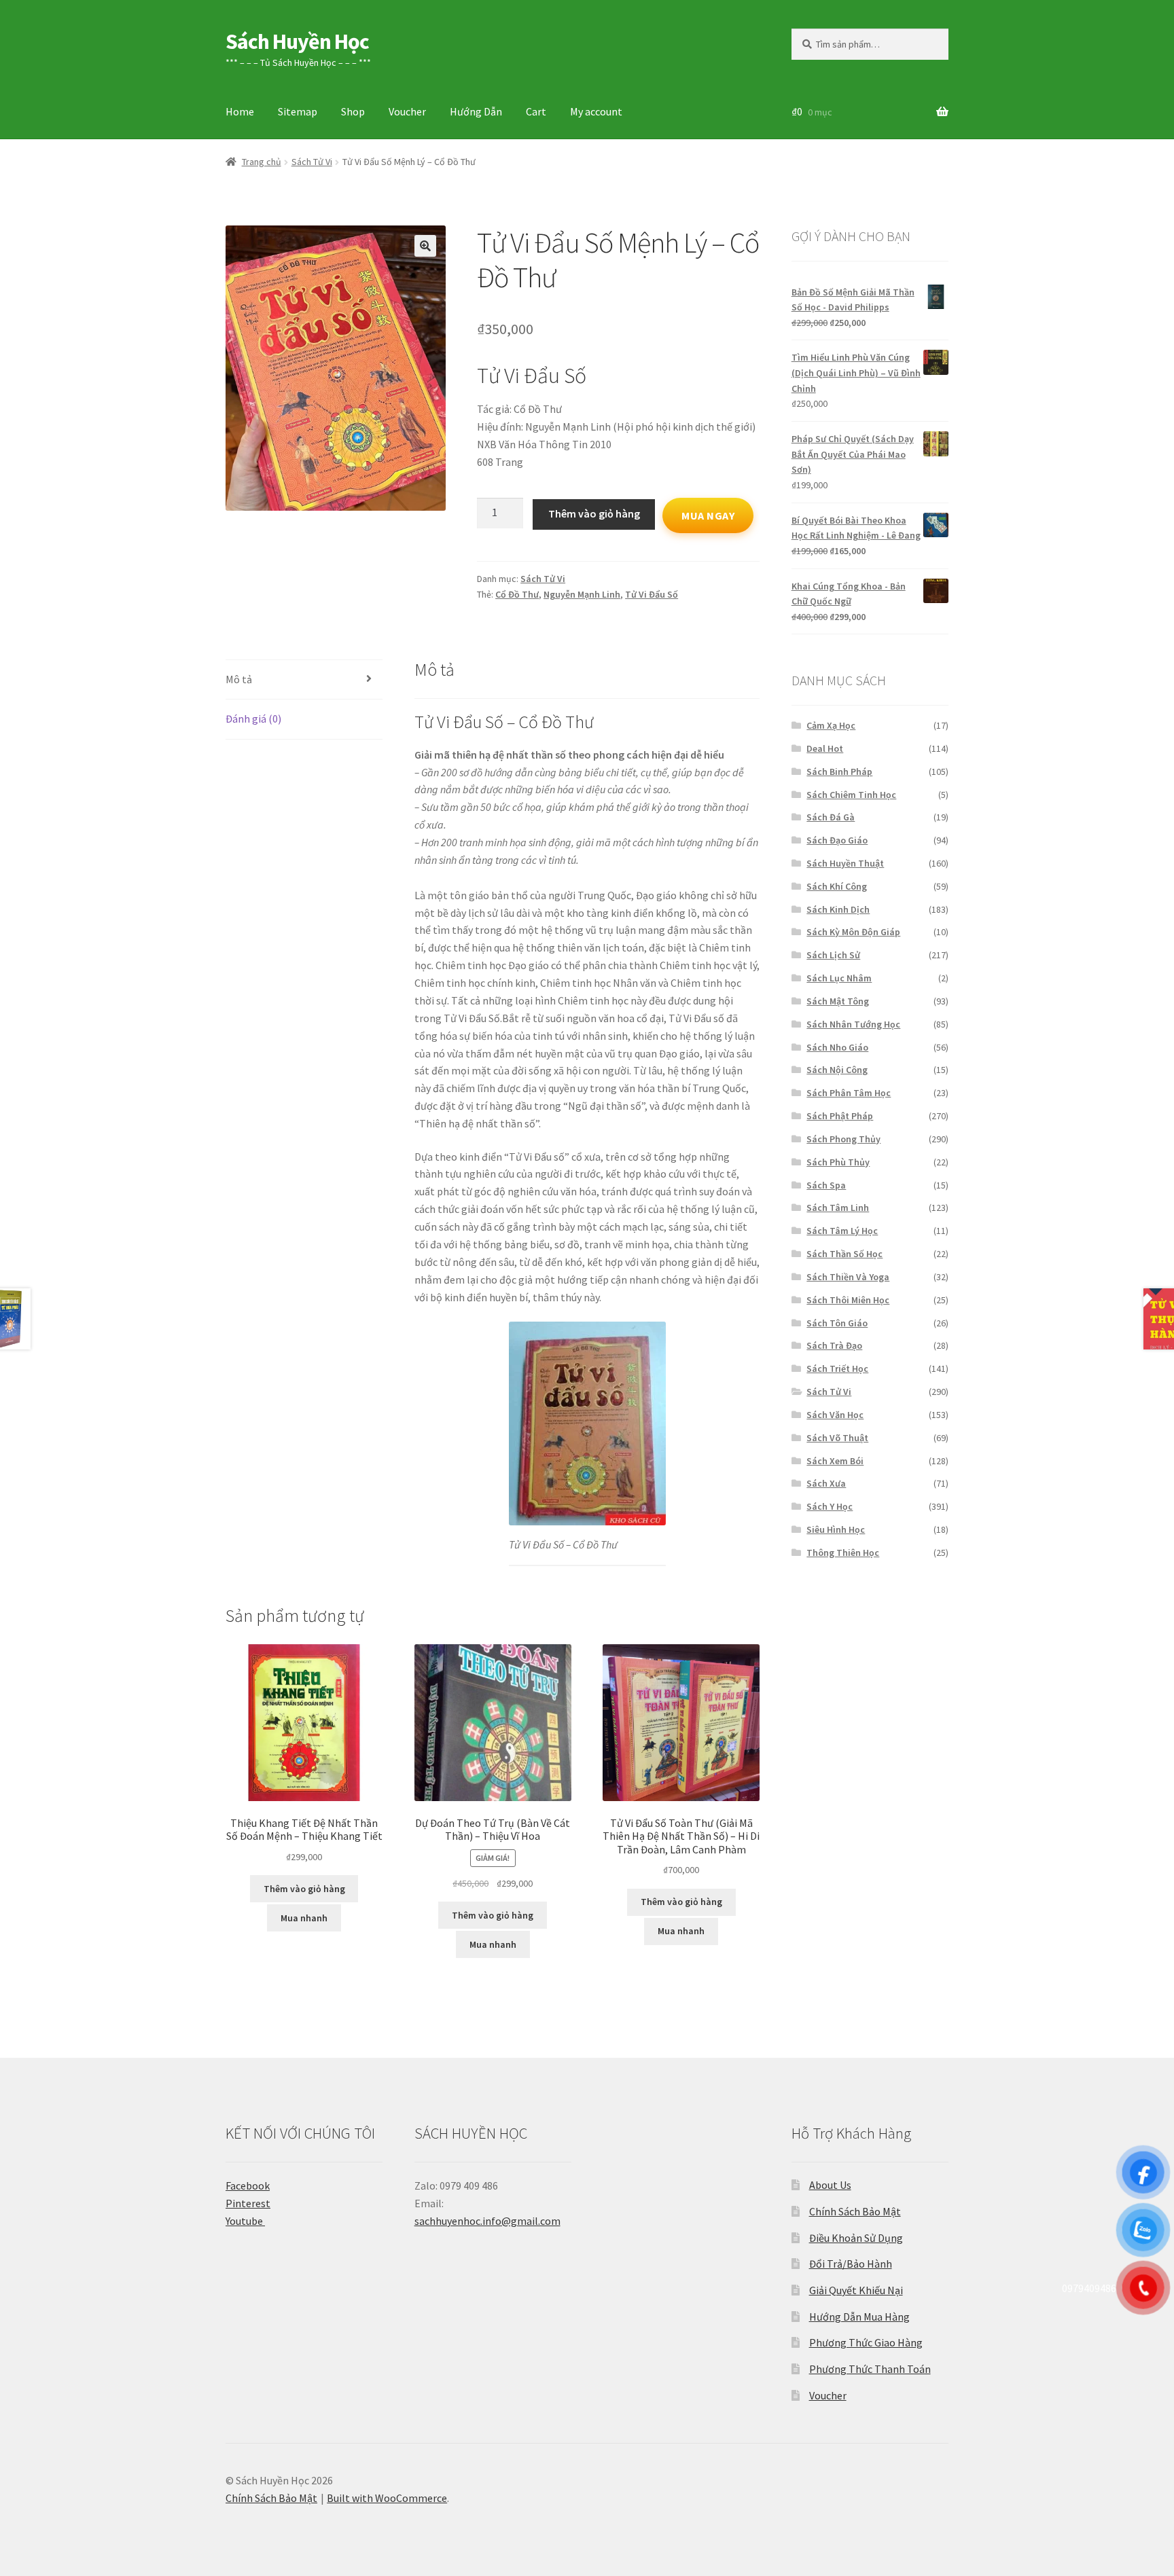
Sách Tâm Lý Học (842, 1231)
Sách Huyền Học (297, 41)
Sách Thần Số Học (844, 1254)
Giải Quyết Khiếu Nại (856, 2290)
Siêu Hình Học (836, 1529)
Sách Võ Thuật (837, 1438)
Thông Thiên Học (843, 1553)
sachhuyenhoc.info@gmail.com (487, 2221)
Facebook (248, 2185)
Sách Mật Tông (838, 1001)
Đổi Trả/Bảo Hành (851, 2264)
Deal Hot (825, 748)
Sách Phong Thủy (843, 1139)
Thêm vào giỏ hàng (594, 513)
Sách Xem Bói (835, 1461)
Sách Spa (826, 1185)
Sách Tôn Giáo (837, 1323)
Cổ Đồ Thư (517, 594)
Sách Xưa (826, 1483)
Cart (536, 111)
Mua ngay (708, 515)
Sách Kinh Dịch (838, 909)
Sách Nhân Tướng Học (853, 1024)
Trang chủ (262, 162)
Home (240, 111)
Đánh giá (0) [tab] (253, 719)
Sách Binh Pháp (839, 772)
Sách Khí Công (837, 886)
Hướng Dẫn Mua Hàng (859, 2317)
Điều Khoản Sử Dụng (856, 2238)
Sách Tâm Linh (838, 1208)
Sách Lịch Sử (833, 955)
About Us (830, 2185)
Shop (353, 111)
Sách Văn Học (835, 1415)
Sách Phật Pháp (840, 1116)
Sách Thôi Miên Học (848, 1300)
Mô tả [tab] (239, 679)
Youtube (245, 2221)
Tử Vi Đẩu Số (652, 594)
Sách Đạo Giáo (837, 840)
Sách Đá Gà (831, 817)
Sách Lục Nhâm (839, 978)
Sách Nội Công (837, 1070)
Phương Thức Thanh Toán (870, 2369)
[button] (425, 246)
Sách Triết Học (837, 1368)
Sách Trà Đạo (834, 1345)
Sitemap (298, 111)
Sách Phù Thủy (838, 1162)
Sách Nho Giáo (837, 1047)
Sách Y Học (830, 1506)
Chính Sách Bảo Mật (855, 2211)
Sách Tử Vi (312, 162)
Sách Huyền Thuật (845, 863)
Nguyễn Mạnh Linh (582, 594)
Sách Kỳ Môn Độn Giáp (853, 932)
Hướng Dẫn (476, 111)
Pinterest (248, 2203)
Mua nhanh (304, 1918)
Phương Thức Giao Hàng (866, 2342)
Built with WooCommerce (387, 2498)
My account (596, 111)
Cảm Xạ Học (831, 725)
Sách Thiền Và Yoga (848, 1277)
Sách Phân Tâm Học (849, 1093)
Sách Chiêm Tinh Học (851, 795)
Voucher (407, 111)
